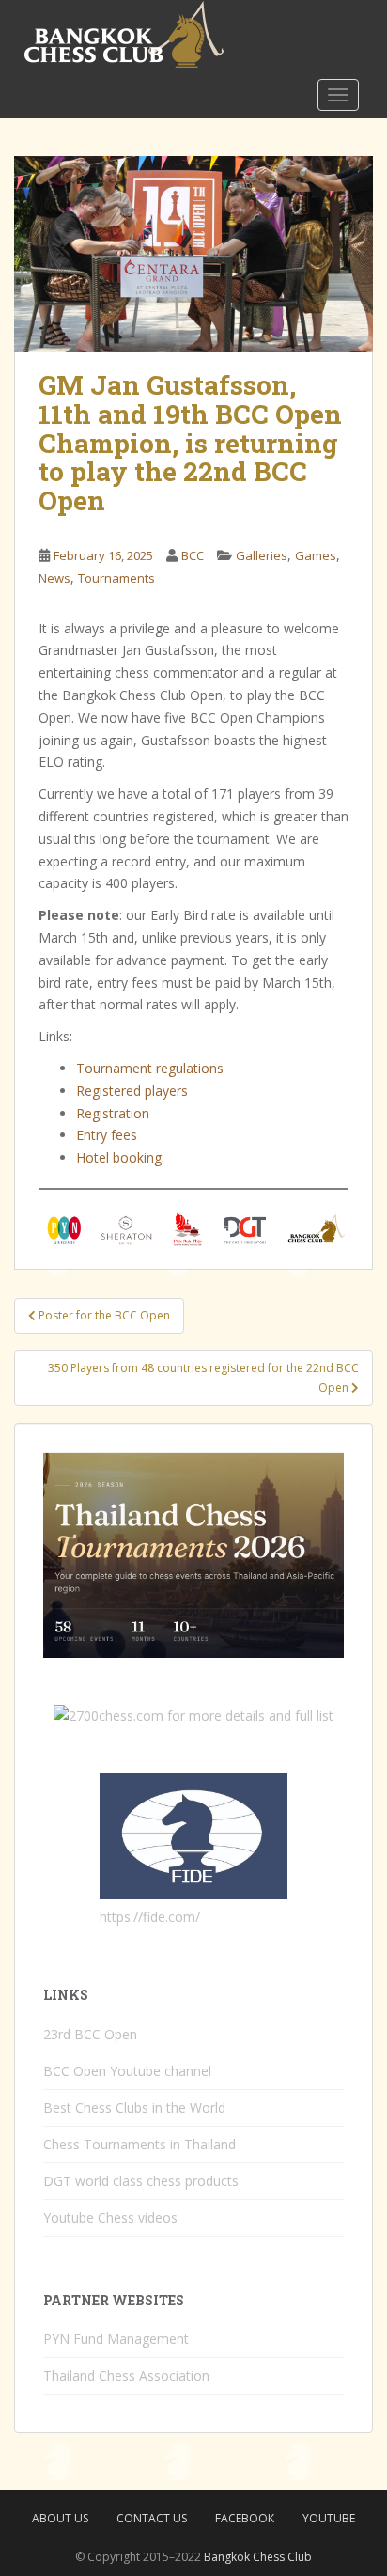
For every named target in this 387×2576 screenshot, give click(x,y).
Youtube (329, 2518)
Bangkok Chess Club (258, 2557)
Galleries (262, 555)
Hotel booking (119, 1157)
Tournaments (116, 578)
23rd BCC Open (90, 2034)
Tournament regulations (150, 1068)
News (54, 578)
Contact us (152, 2518)
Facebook (245, 2518)
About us (60, 2518)
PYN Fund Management (116, 2339)
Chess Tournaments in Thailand (139, 2144)
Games (316, 555)
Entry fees (107, 1135)
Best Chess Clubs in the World (134, 2108)
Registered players (132, 1091)
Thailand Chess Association (126, 2375)
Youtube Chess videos (110, 2217)
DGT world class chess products (141, 2181)
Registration (113, 1113)
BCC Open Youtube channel (127, 2071)
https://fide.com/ (150, 1917)
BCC (193, 555)
